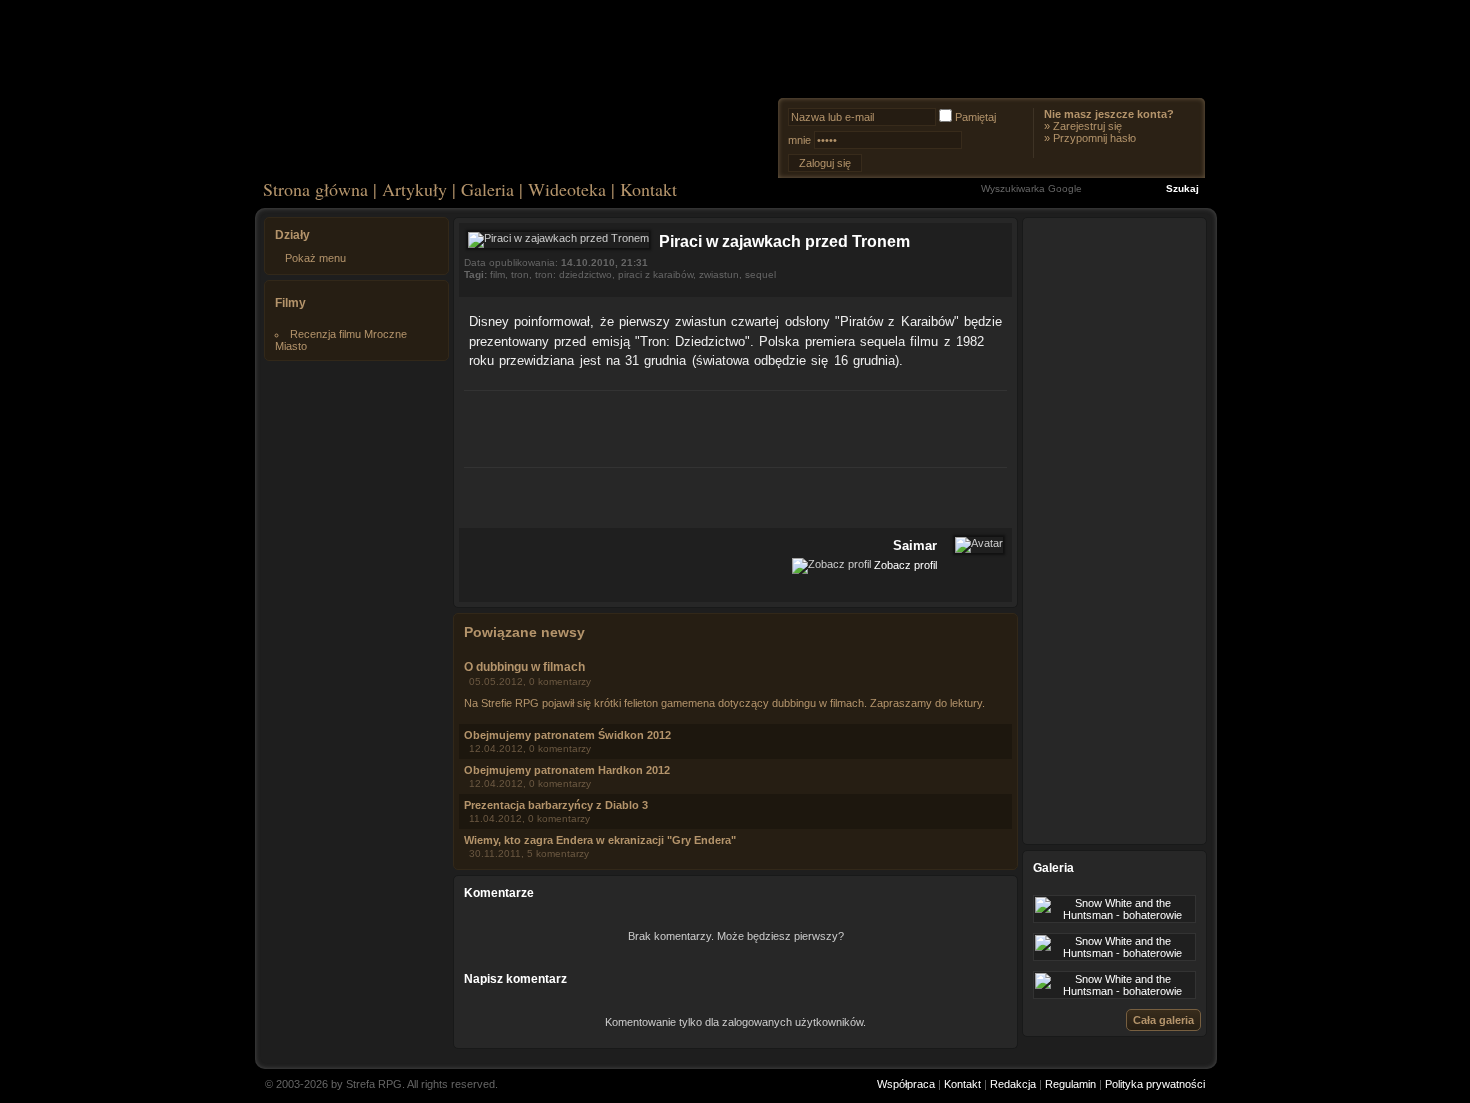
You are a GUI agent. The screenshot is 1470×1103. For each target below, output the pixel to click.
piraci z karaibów (655, 274)
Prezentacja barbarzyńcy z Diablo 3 (556, 805)
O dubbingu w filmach (524, 667)
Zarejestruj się (1087, 126)
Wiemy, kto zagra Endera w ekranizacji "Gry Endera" (600, 840)
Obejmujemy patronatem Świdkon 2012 (567, 735)
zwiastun (719, 274)
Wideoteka (567, 189)
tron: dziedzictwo (573, 274)
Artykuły (414, 189)
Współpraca (906, 1084)
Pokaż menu (315, 258)
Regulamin (1070, 1084)
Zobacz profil (905, 564)
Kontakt (648, 189)
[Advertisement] (736, 426)
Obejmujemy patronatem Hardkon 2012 (567, 770)
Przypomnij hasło (1094, 138)
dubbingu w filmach (818, 703)
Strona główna (315, 189)
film (497, 274)
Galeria (487, 189)
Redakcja (1013, 1084)
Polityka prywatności (1155, 1084)
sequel (760, 274)
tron (520, 274)
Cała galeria (1163, 1020)
